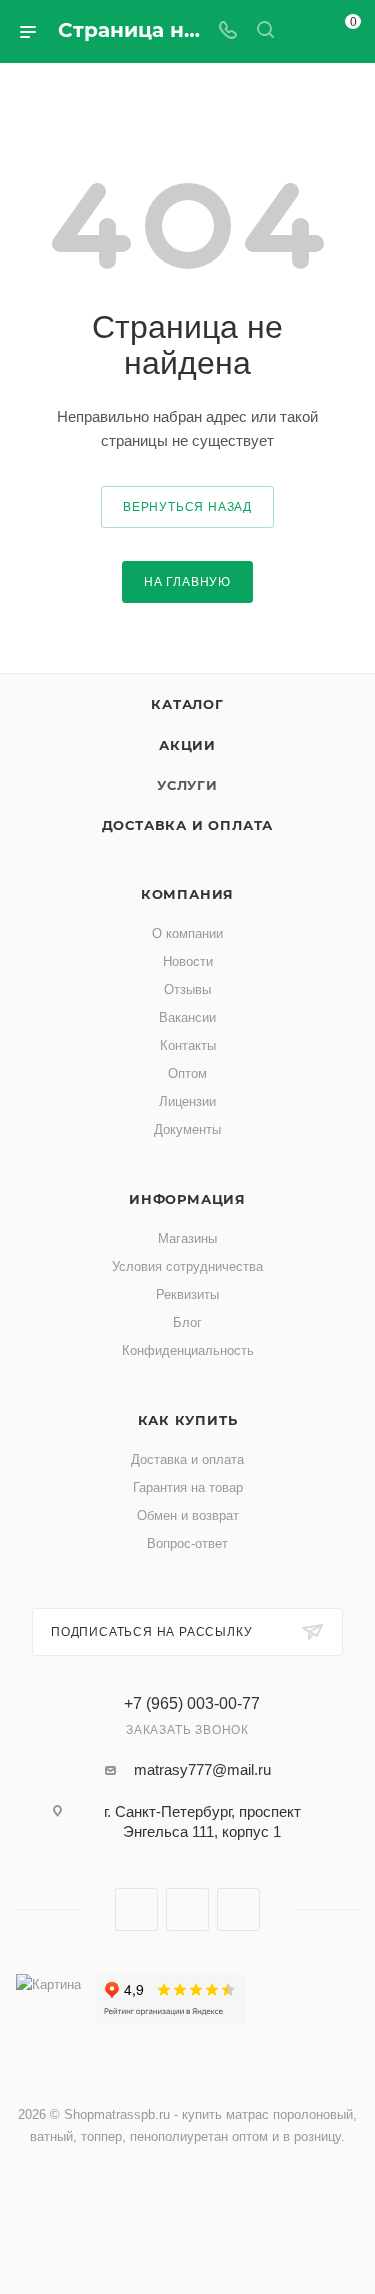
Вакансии (187, 1017)
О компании (187, 933)
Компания (187, 894)
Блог (187, 1322)
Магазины (187, 1238)
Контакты (188, 1045)
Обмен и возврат (188, 1515)
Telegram (187, 1909)
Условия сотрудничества (187, 1266)
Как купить (188, 1420)
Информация (187, 1199)
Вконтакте (136, 1909)
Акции (187, 745)
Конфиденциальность (188, 1350)
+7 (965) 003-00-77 (192, 1704)
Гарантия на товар (188, 1487)
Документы (187, 1129)
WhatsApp (238, 1909)
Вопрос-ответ (187, 1543)
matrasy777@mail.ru (202, 1769)
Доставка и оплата (188, 825)
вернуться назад (187, 507)
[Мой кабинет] (303, 31)
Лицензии (187, 1101)
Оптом (187, 1073)
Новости (188, 961)
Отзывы (187, 989)
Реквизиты (187, 1294)
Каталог (187, 704)
